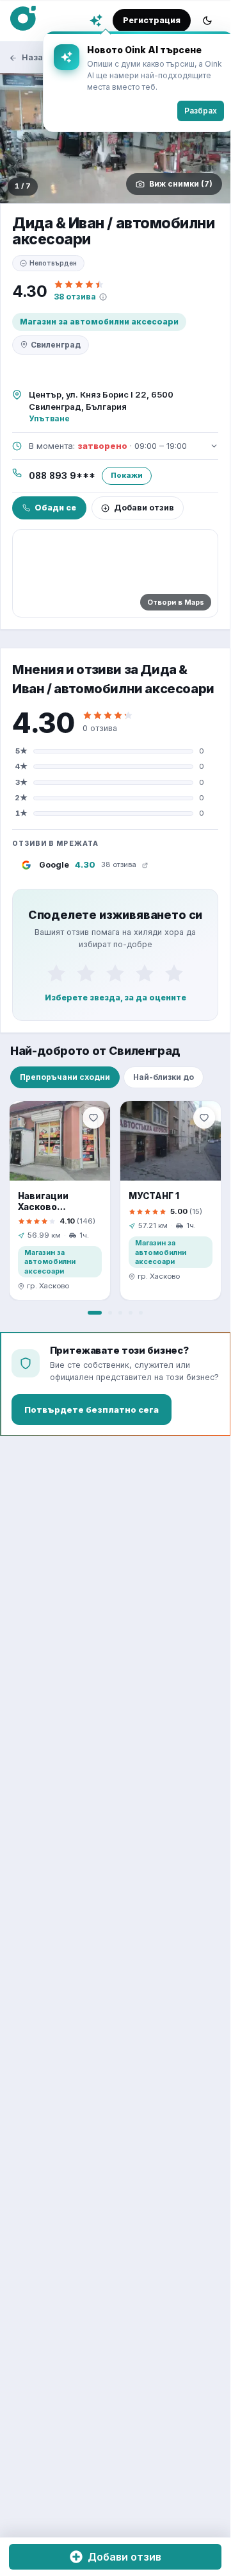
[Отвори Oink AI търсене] (96, 21)
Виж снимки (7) (181, 184)
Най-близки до (164, 1077)
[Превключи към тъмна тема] (207, 21)
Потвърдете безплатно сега (92, 1410)
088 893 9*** (62, 476)
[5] (174, 973)
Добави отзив (144, 508)
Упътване (49, 418)
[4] (145, 973)
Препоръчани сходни (65, 1077)
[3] (115, 973)
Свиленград (56, 345)
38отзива (75, 297)
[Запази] (93, 1118)
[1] (56, 973)
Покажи (127, 475)
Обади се (55, 508)
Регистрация (152, 20)
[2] (86, 973)
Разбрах (191, 111)
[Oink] (23, 19)
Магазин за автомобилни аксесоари (99, 322)
